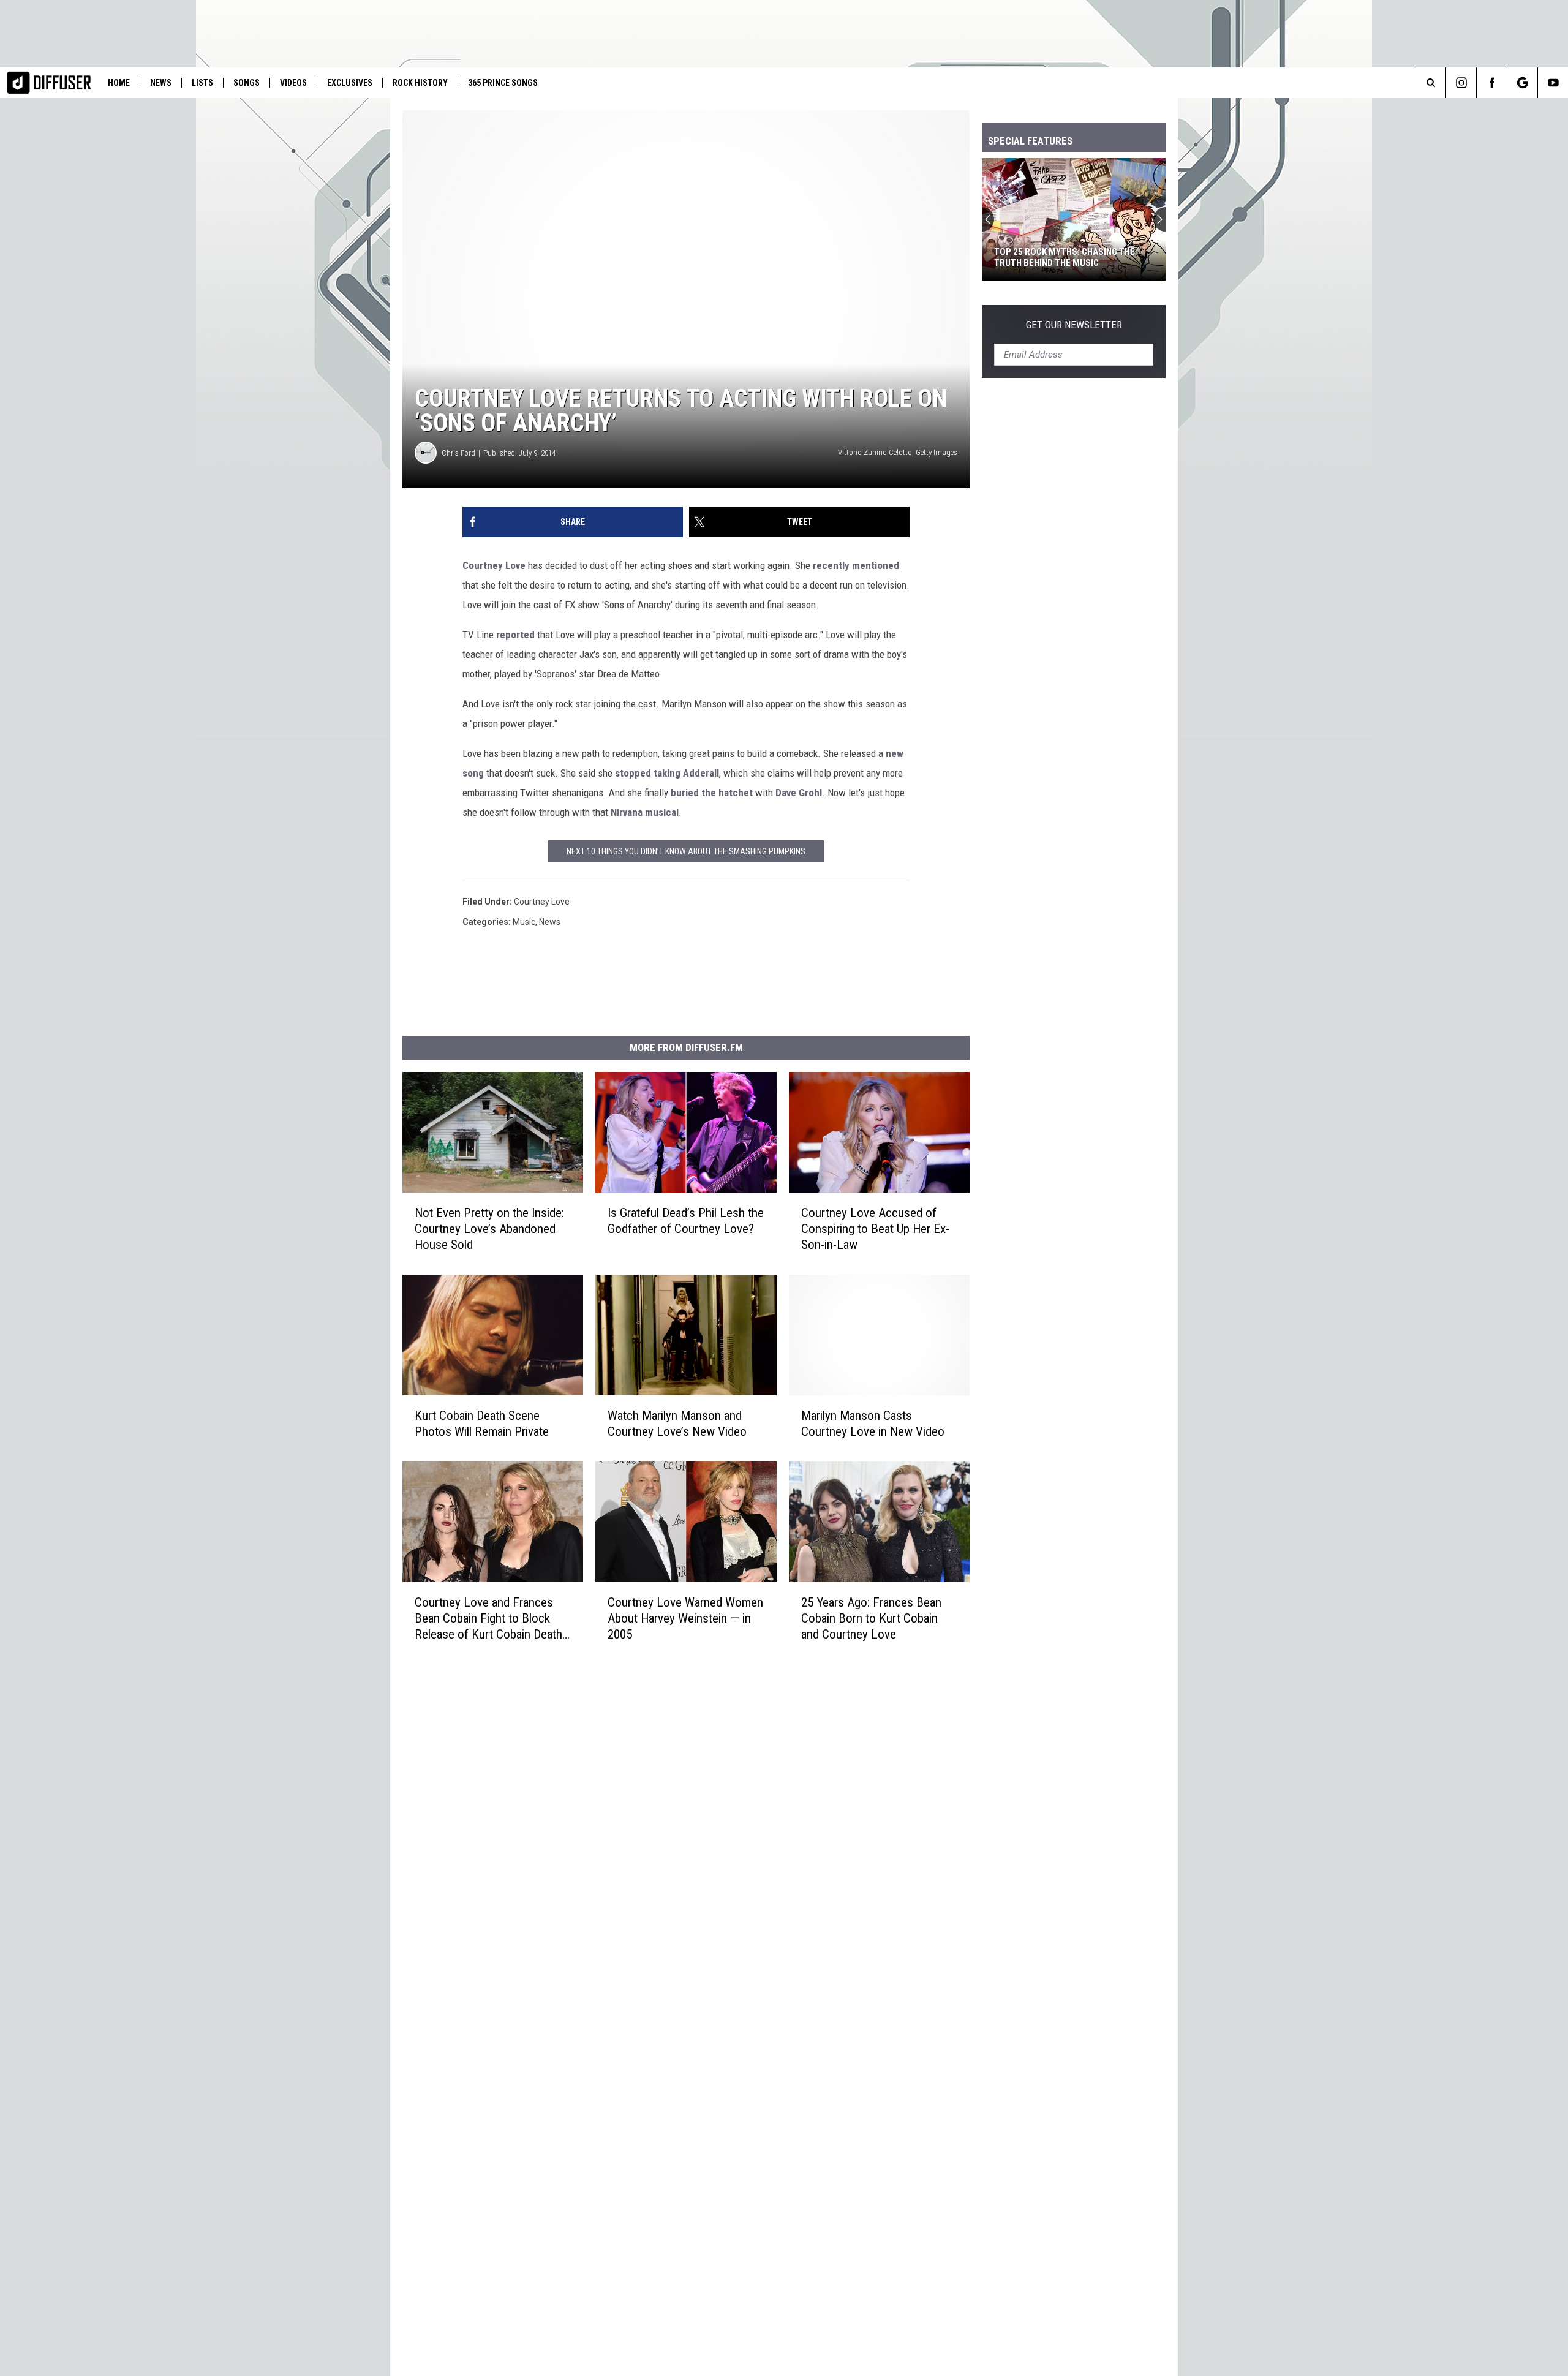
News (161, 83)
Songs (247, 83)
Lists (202, 83)
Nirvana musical (645, 812)
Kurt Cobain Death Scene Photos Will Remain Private (482, 1424)
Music (524, 922)
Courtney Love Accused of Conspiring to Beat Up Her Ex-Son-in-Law (875, 1229)
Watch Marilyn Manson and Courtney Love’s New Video (677, 1424)
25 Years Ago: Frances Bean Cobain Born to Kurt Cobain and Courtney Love (871, 1618)
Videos (293, 83)
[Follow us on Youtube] (1553, 83)
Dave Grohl (799, 793)
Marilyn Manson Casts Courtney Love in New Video (873, 1424)
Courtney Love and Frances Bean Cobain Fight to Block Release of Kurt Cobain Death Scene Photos (488, 1619)
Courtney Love (494, 565)
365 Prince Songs (503, 83)
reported (515, 635)
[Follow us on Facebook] (1492, 83)
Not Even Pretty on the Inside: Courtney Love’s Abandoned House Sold (489, 1229)
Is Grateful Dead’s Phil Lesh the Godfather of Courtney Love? (686, 1221)
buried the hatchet (712, 793)
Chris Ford (458, 453)
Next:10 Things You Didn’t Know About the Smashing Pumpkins (686, 851)
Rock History (420, 83)
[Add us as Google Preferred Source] (1522, 83)
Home (119, 83)
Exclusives (350, 83)
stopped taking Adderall (667, 773)
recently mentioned (856, 565)
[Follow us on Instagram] (1461, 83)
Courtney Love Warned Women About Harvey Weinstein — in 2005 (685, 1618)
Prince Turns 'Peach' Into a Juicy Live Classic (1090, 257)
